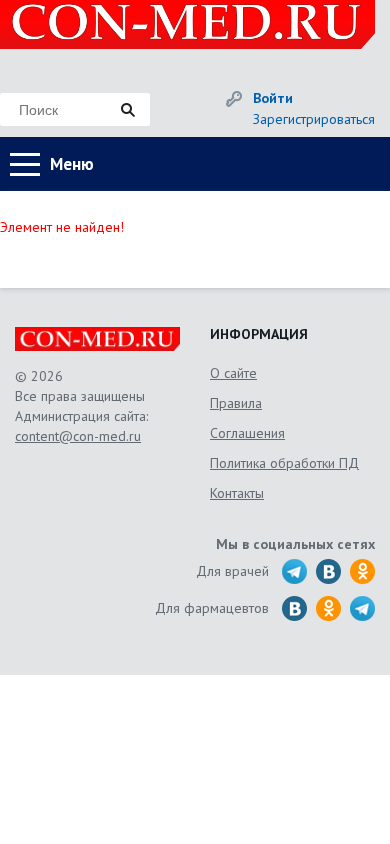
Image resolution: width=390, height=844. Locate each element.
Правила (236, 403)
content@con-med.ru (78, 436)
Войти (273, 98)
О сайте (233, 373)
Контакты (237, 493)
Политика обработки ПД (284, 463)
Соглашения (247, 433)
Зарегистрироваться (314, 119)
